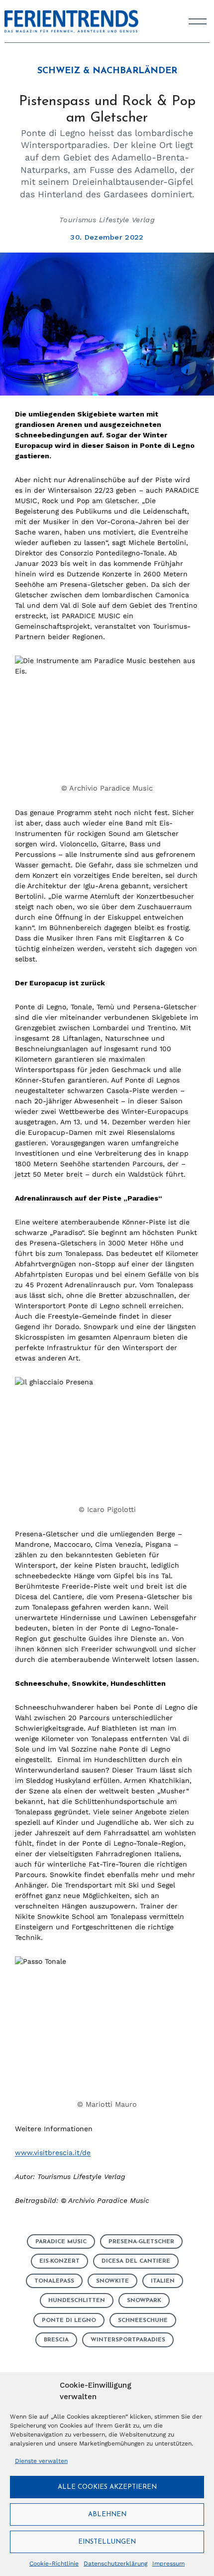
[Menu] (198, 21)
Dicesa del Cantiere (136, 2261)
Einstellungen (107, 2542)
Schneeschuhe (143, 2320)
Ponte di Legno (69, 2320)
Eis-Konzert (59, 2261)
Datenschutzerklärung (115, 2564)
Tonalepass (54, 2281)
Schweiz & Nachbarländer (107, 71)
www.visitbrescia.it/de (53, 2153)
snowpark (144, 2301)
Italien (163, 2281)
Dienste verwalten (41, 2461)
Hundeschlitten (77, 2301)
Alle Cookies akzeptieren (107, 2487)
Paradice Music (61, 2242)
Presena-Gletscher (141, 2242)
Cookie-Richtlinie (54, 2564)
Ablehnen (107, 2514)
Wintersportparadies (128, 2340)
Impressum (168, 2564)
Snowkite (112, 2281)
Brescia (56, 2340)
